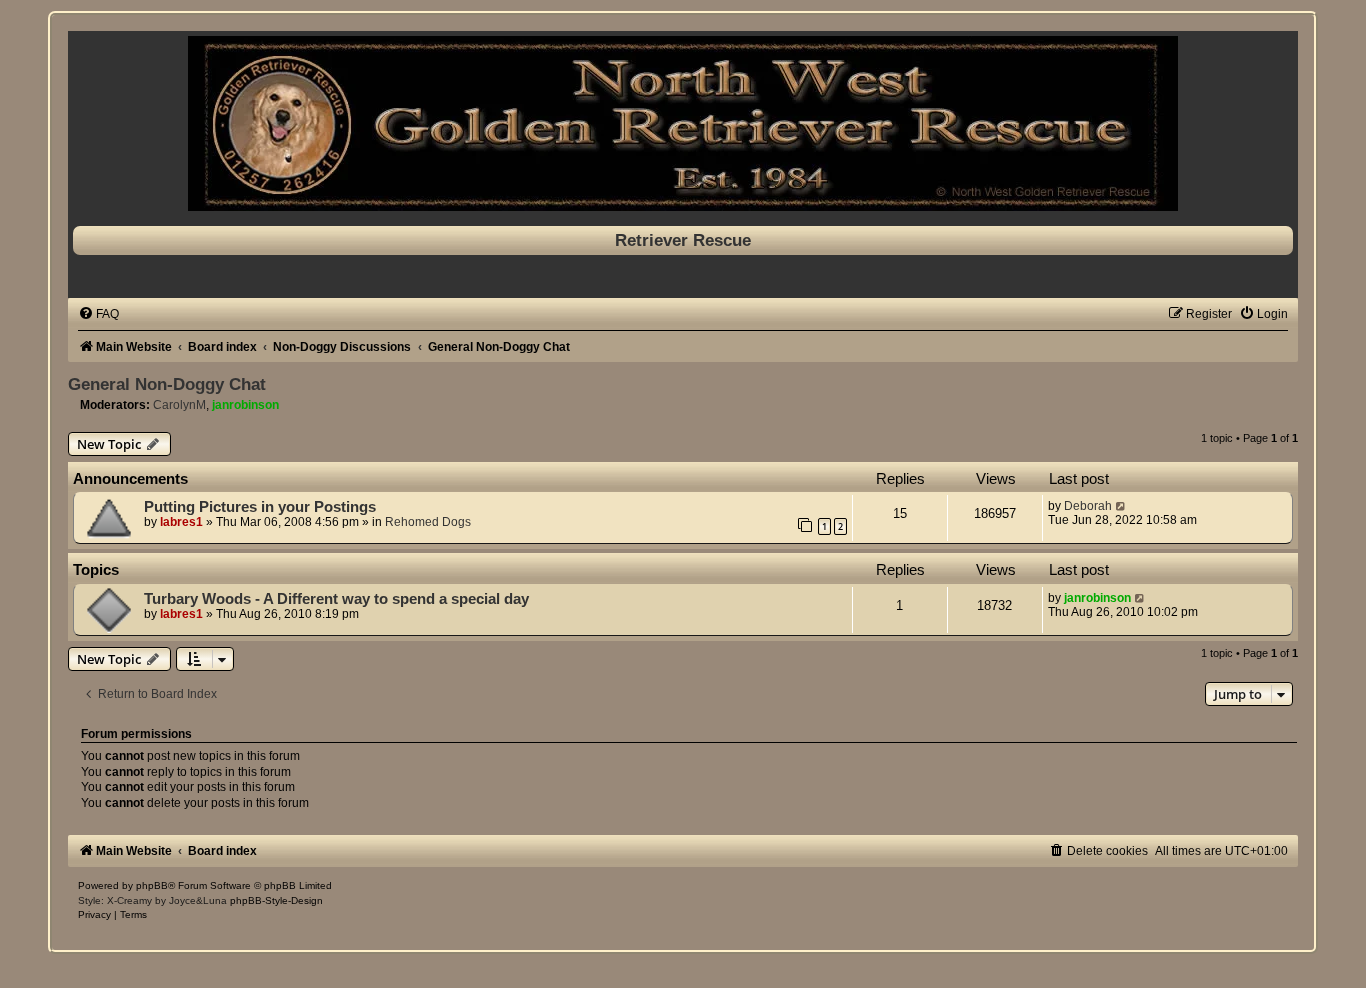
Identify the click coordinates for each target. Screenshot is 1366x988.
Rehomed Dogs (428, 522)
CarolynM (179, 405)
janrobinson (245, 405)
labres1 (181, 522)
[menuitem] (98, 314)
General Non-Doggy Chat (167, 384)
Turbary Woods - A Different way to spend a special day (336, 599)
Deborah (1088, 506)
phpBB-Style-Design (276, 900)
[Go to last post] (1121, 506)
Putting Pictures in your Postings (260, 507)
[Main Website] (682, 123)
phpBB (152, 885)
